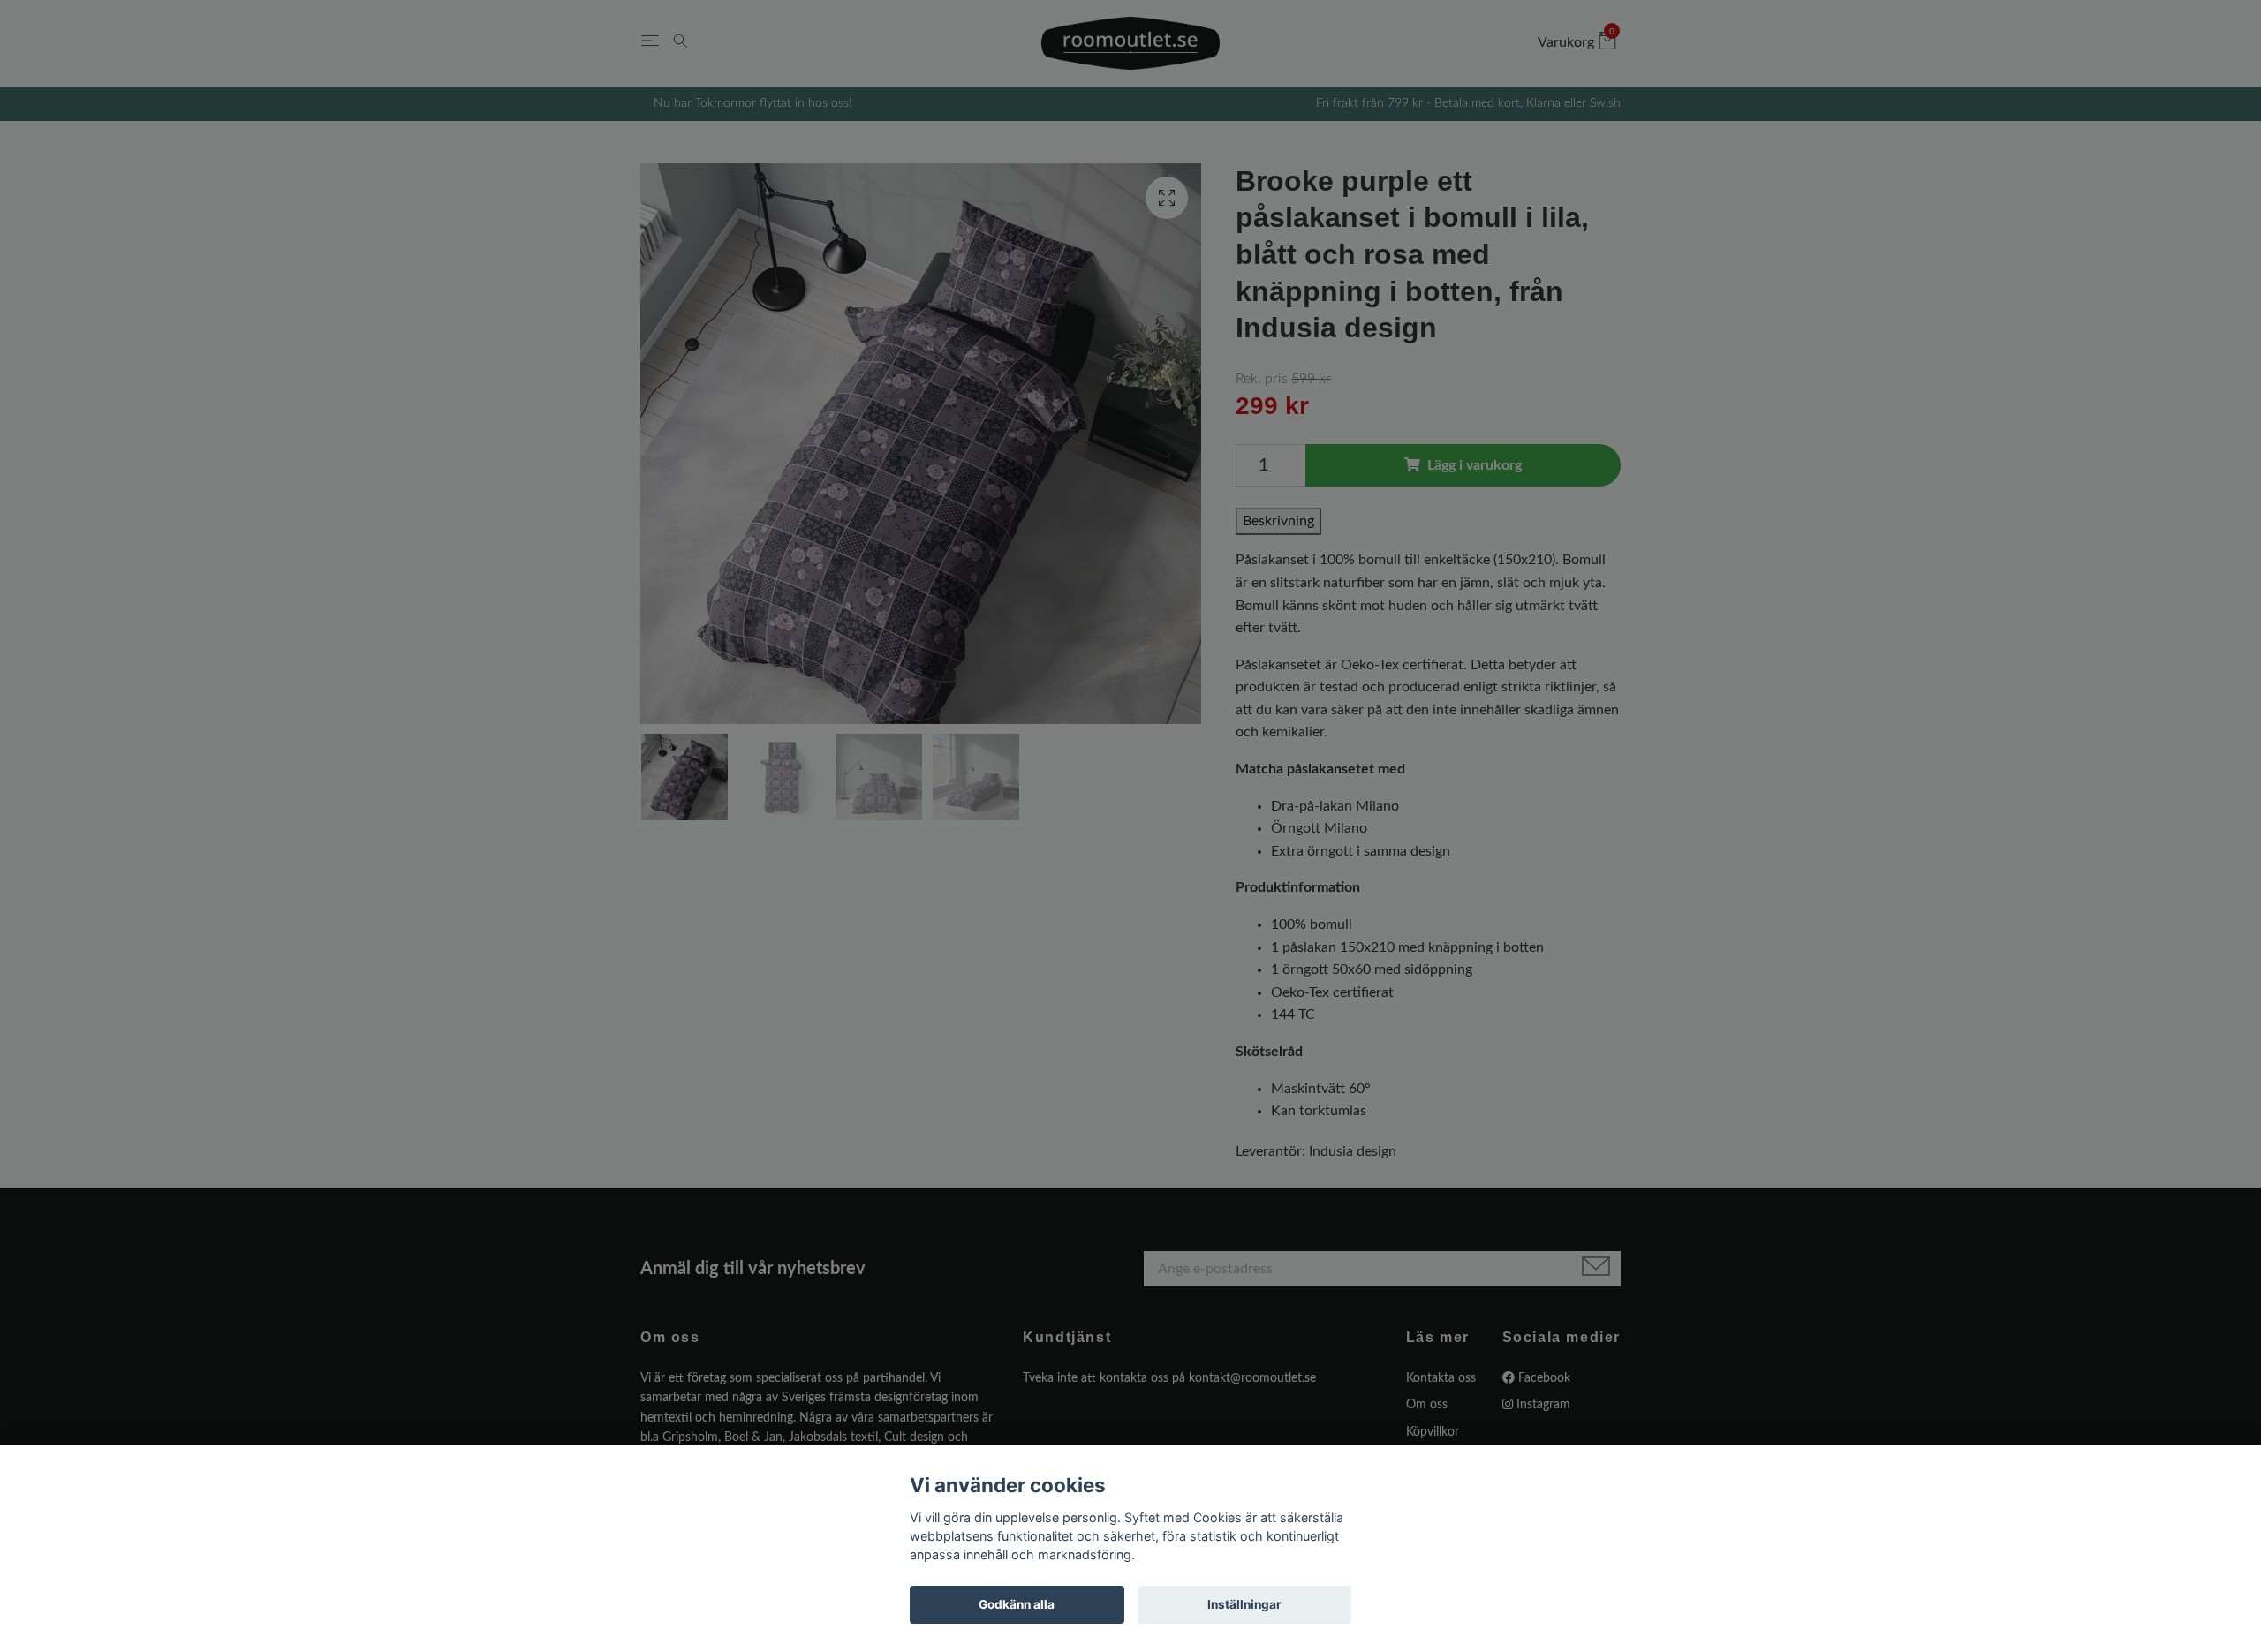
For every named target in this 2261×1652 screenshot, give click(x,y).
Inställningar (1244, 1604)
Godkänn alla (1017, 1604)
